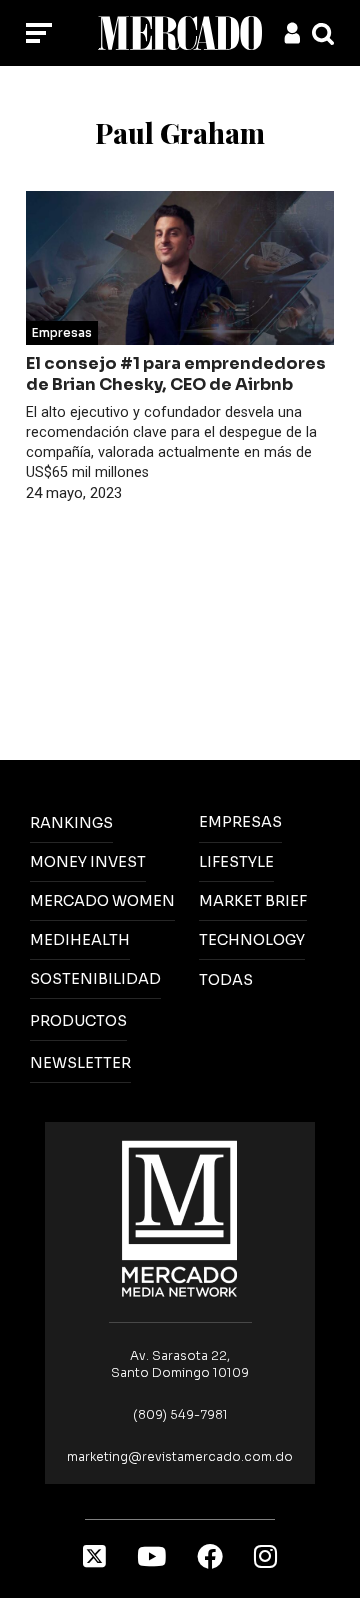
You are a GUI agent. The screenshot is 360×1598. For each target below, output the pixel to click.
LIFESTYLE (236, 862)
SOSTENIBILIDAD (95, 979)
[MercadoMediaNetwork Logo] (180, 1217)
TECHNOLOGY (252, 940)
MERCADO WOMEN (102, 901)
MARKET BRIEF (253, 901)
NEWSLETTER (80, 1063)
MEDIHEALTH (80, 940)
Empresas (62, 332)
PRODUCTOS (78, 1021)
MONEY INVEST (88, 862)
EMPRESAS (240, 822)
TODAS (226, 980)
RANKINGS (71, 823)
